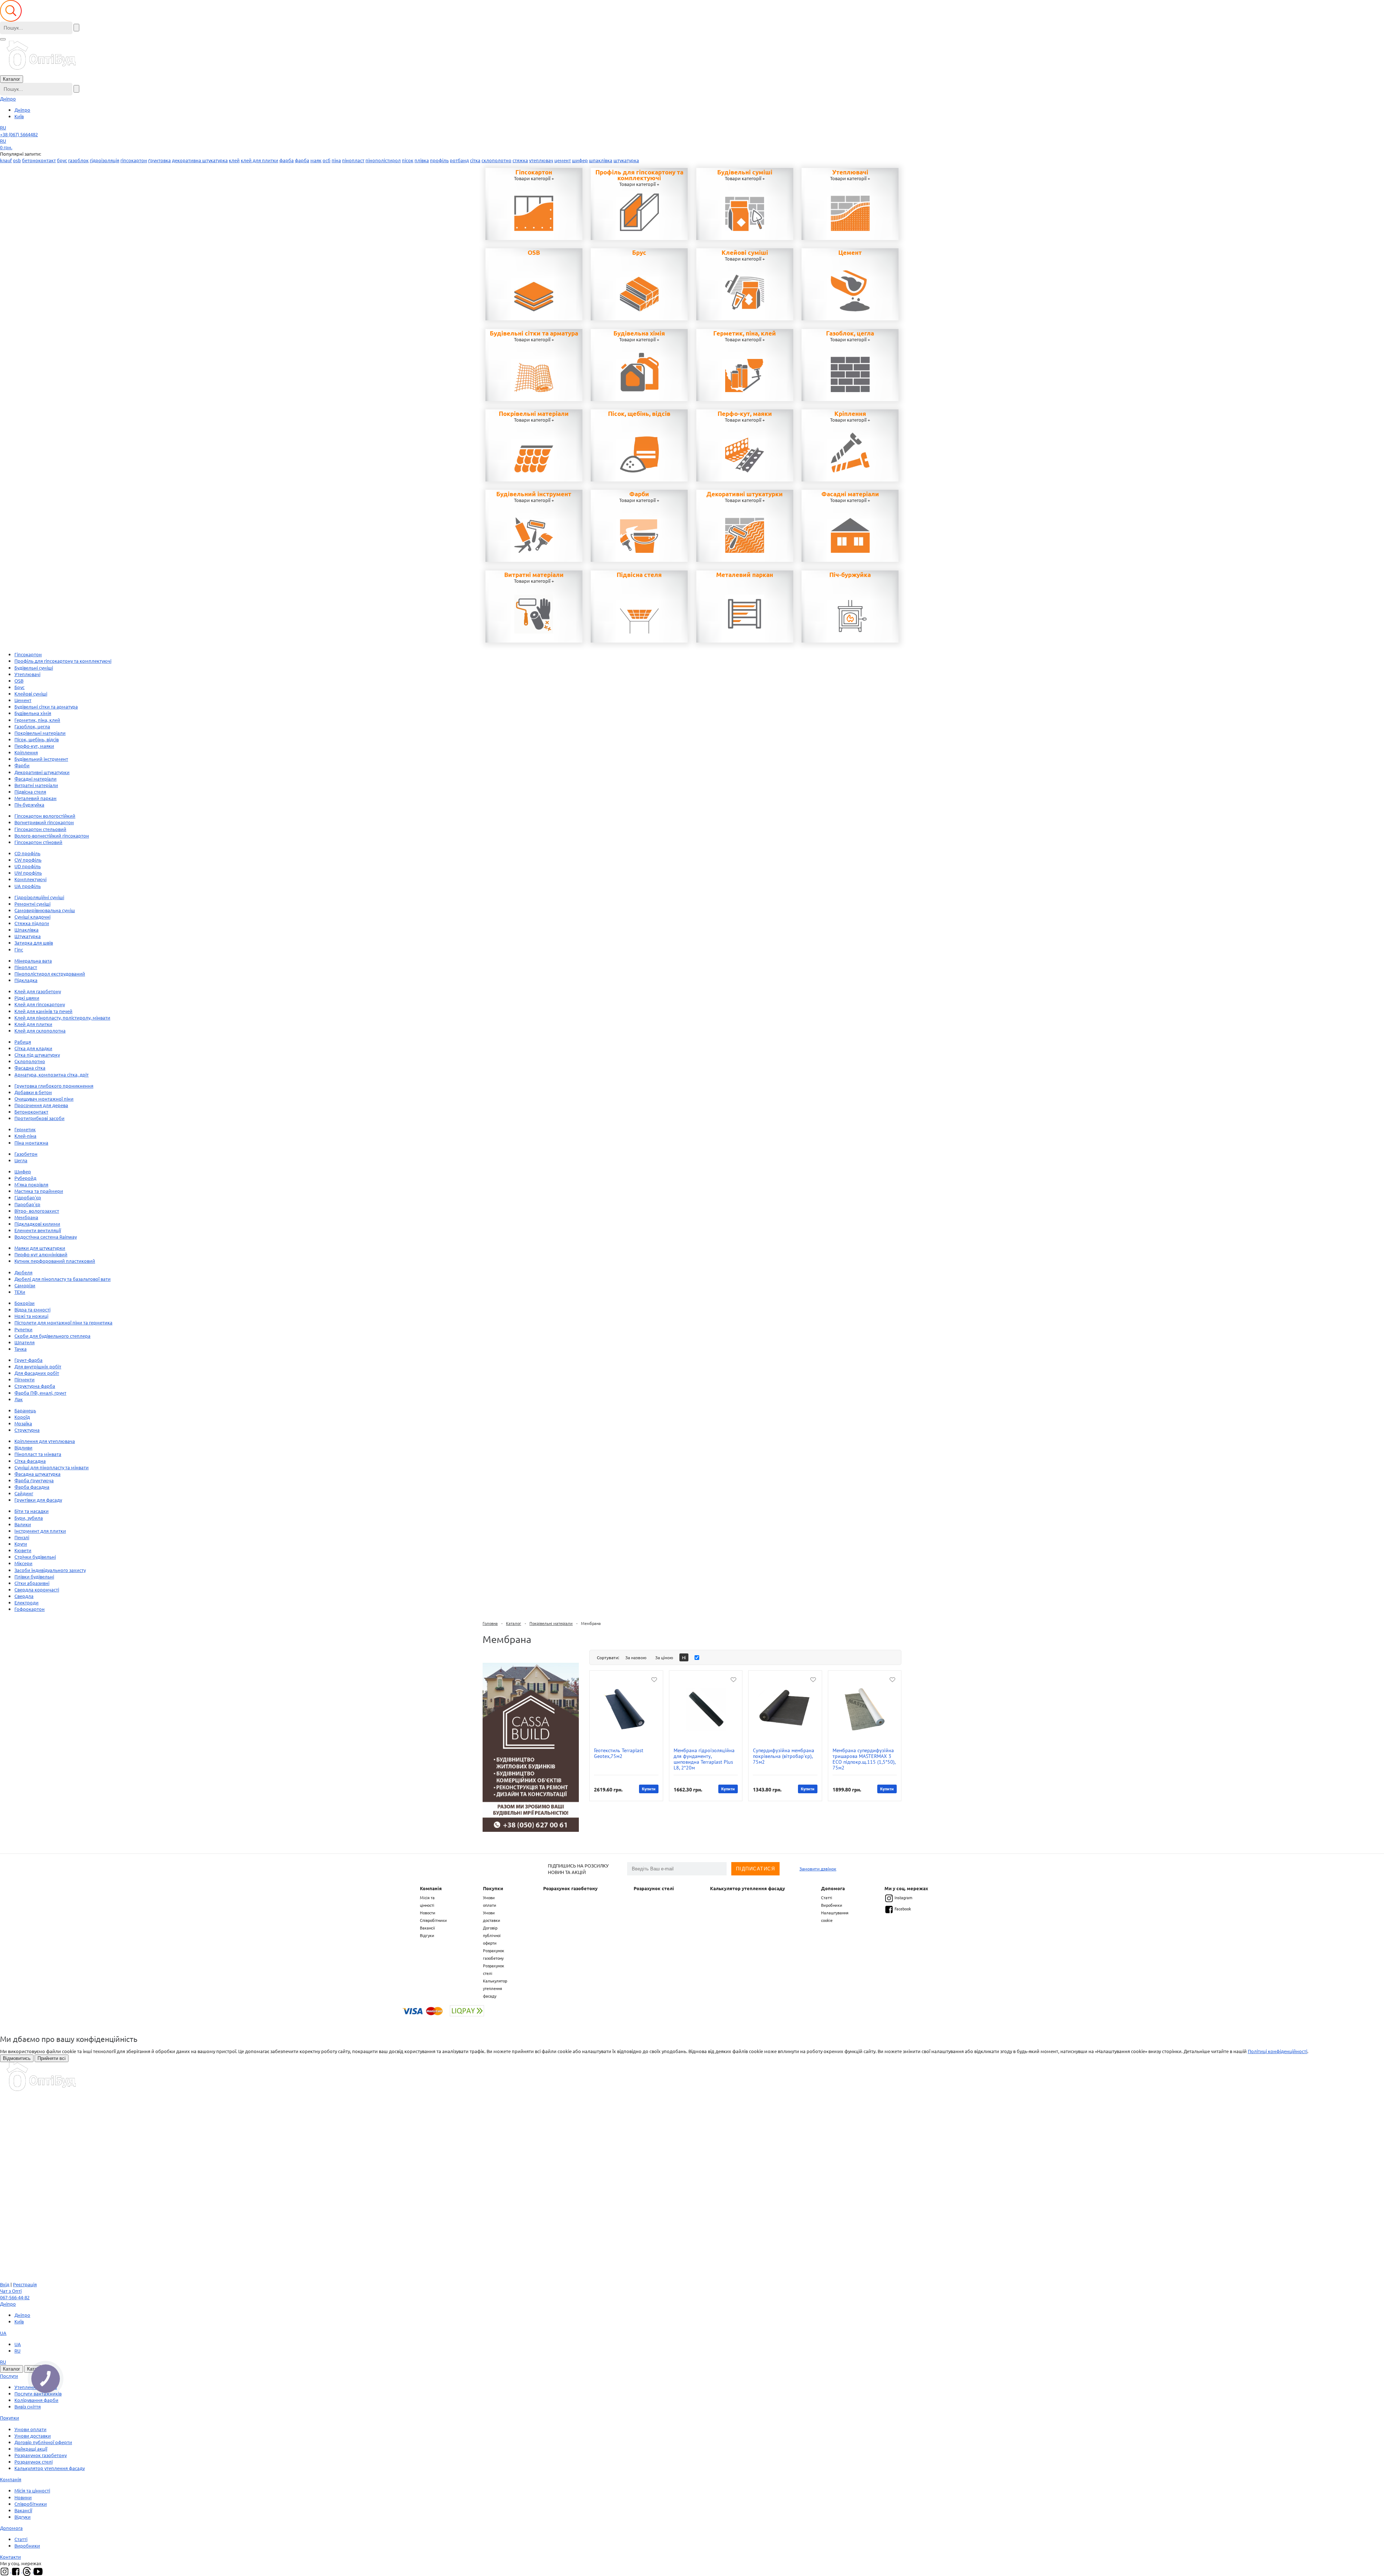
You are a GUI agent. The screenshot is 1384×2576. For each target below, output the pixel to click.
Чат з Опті (11, 2291)
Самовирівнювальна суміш (45, 910)
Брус (639, 253)
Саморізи (25, 1285)
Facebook (903, 1909)
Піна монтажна (31, 1143)
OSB (534, 253)
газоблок (78, 160)
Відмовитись (17, 2058)
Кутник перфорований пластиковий (55, 1261)
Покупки (493, 1888)
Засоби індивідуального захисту (50, 1570)
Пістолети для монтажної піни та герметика (63, 1322)
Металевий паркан (745, 575)
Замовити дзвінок (818, 1869)
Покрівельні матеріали (534, 414)
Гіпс (19, 949)
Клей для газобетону (38, 991)
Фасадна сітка (30, 1068)
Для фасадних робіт (37, 1373)
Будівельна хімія (639, 333)
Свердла (24, 1596)
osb (17, 160)
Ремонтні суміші (32, 904)
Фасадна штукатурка (37, 1474)
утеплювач (541, 160)
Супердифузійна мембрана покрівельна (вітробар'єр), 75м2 (784, 1756)
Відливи (23, 1447)
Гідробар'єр (28, 1197)
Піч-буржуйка (850, 575)
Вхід (5, 2284)
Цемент (850, 253)
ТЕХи (20, 1292)
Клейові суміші (745, 253)
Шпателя (25, 1342)
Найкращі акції (31, 2449)
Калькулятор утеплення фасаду (495, 1988)
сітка (475, 160)
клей (234, 160)
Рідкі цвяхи (27, 998)
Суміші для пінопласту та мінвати (52, 1467)
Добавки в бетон (33, 1092)
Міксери (23, 1563)
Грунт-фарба (28, 1360)
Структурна (27, 1430)
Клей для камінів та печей (43, 1011)
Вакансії (427, 1928)
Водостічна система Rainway (46, 1237)
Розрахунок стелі (654, 1888)
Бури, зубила (29, 1518)
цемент (563, 160)
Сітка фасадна (30, 1461)
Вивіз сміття (28, 2406)
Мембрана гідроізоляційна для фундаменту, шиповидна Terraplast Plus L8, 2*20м (704, 1759)
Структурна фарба (35, 1386)
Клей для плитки (33, 1024)
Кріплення (850, 414)
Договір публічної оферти (492, 1935)
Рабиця (23, 1042)
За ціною (664, 1657)
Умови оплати (30, 2429)
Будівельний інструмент (534, 494)
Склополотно (30, 1061)
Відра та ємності (32, 1309)
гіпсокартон (134, 160)
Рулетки (23, 1329)
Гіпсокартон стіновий (38, 842)
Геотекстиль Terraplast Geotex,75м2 (619, 1753)
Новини (23, 2497)
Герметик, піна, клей (745, 333)
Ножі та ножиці (31, 1316)
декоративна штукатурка (200, 160)
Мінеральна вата (33, 961)
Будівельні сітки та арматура (534, 333)
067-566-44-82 (15, 2297)
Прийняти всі (52, 2058)
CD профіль (27, 853)
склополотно (496, 160)
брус (62, 160)
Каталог (12, 79)
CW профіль (28, 860)
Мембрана (26, 1217)
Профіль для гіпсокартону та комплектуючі (639, 175)
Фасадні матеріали (850, 494)
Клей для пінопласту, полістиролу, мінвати (62, 1018)
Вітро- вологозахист (37, 1211)
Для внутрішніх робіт (38, 1366)
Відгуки (427, 1935)
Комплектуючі (30, 879)
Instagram (903, 1897)
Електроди (26, 1602)
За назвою (636, 1657)
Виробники (832, 1905)
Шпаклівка (26, 930)
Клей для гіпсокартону (40, 1004)
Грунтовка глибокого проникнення (54, 1086)
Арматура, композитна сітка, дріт (52, 1074)
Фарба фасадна (32, 1487)
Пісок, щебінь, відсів (639, 414)
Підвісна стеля (639, 575)
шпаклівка (601, 160)
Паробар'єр (27, 1204)
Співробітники (433, 1920)
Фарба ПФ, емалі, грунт (40, 1393)
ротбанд (459, 160)
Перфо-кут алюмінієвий (41, 1254)
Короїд (22, 1417)
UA (3, 2333)
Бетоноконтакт (31, 1112)
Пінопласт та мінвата (38, 1454)
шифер (580, 160)
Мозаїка (23, 1423)
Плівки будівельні (34, 1576)
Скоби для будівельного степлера (52, 1336)
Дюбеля (23, 1272)
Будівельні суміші (745, 172)
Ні (684, 1657)
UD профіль (28, 866)
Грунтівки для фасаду (38, 1500)
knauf (6, 160)
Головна (490, 1623)
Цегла (21, 1160)
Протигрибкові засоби (39, 1118)
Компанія (431, 1888)
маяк (316, 160)
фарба (287, 160)
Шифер (23, 1171)
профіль (439, 160)
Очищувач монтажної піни (44, 1099)
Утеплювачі (850, 172)
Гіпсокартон (534, 172)
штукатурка (626, 160)
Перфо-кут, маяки (745, 414)
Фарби (639, 494)
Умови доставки (33, 2436)
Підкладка (26, 980)
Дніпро (8, 99)
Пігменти (25, 1379)
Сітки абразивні (32, 1583)
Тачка (21, 1349)
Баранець (25, 1410)
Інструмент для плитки (40, 1531)
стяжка (520, 160)
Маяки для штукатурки (40, 1248)
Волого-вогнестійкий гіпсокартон (52, 836)
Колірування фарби (36, 2400)
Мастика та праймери (39, 1191)
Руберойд (25, 1178)
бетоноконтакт (39, 160)
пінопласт (353, 160)
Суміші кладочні (32, 917)
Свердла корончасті (37, 1589)
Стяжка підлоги (32, 923)
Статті (827, 1897)
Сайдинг (24, 1493)
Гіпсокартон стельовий (40, 829)
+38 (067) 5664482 (19, 134)
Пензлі (22, 1537)
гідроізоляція (105, 160)
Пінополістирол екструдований (50, 974)
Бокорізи (25, 1303)
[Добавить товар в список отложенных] (654, 1679)
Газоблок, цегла (850, 333)
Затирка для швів (34, 943)
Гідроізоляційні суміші (39, 897)
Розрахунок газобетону (570, 1888)
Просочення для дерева (41, 1105)
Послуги (9, 2376)
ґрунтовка (159, 160)
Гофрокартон (30, 1609)
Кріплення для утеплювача (45, 1441)
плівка (422, 160)
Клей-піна (25, 1136)
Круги (21, 1544)
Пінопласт (26, 967)
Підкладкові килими (37, 1224)
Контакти (10, 2557)
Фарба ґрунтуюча (34, 1480)
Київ (19, 116)
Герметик (25, 1129)
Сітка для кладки (33, 1048)
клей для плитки (259, 160)
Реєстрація (25, 2284)
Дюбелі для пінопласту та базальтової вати (63, 1279)
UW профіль (28, 873)
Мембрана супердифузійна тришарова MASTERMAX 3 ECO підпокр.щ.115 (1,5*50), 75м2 (864, 1759)
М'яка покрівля (31, 1184)
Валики (23, 1524)
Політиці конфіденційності (1277, 2051)
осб (327, 160)
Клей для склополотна (40, 1031)
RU (3, 127)
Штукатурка (28, 936)
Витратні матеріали (534, 575)
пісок (408, 160)
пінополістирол (383, 160)
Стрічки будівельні (35, 1557)
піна (336, 160)
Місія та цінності (32, 2490)
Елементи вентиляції (38, 1230)
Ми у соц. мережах (906, 1888)
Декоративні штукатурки (745, 494)
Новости (428, 1913)
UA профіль (28, 886)
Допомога (833, 1888)
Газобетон (26, 1154)
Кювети (23, 1550)
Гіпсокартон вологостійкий (45, 816)
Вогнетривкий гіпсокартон (44, 822)
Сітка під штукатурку (37, 1055)
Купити (649, 1789)
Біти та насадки (32, 1511)
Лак (19, 1399)
